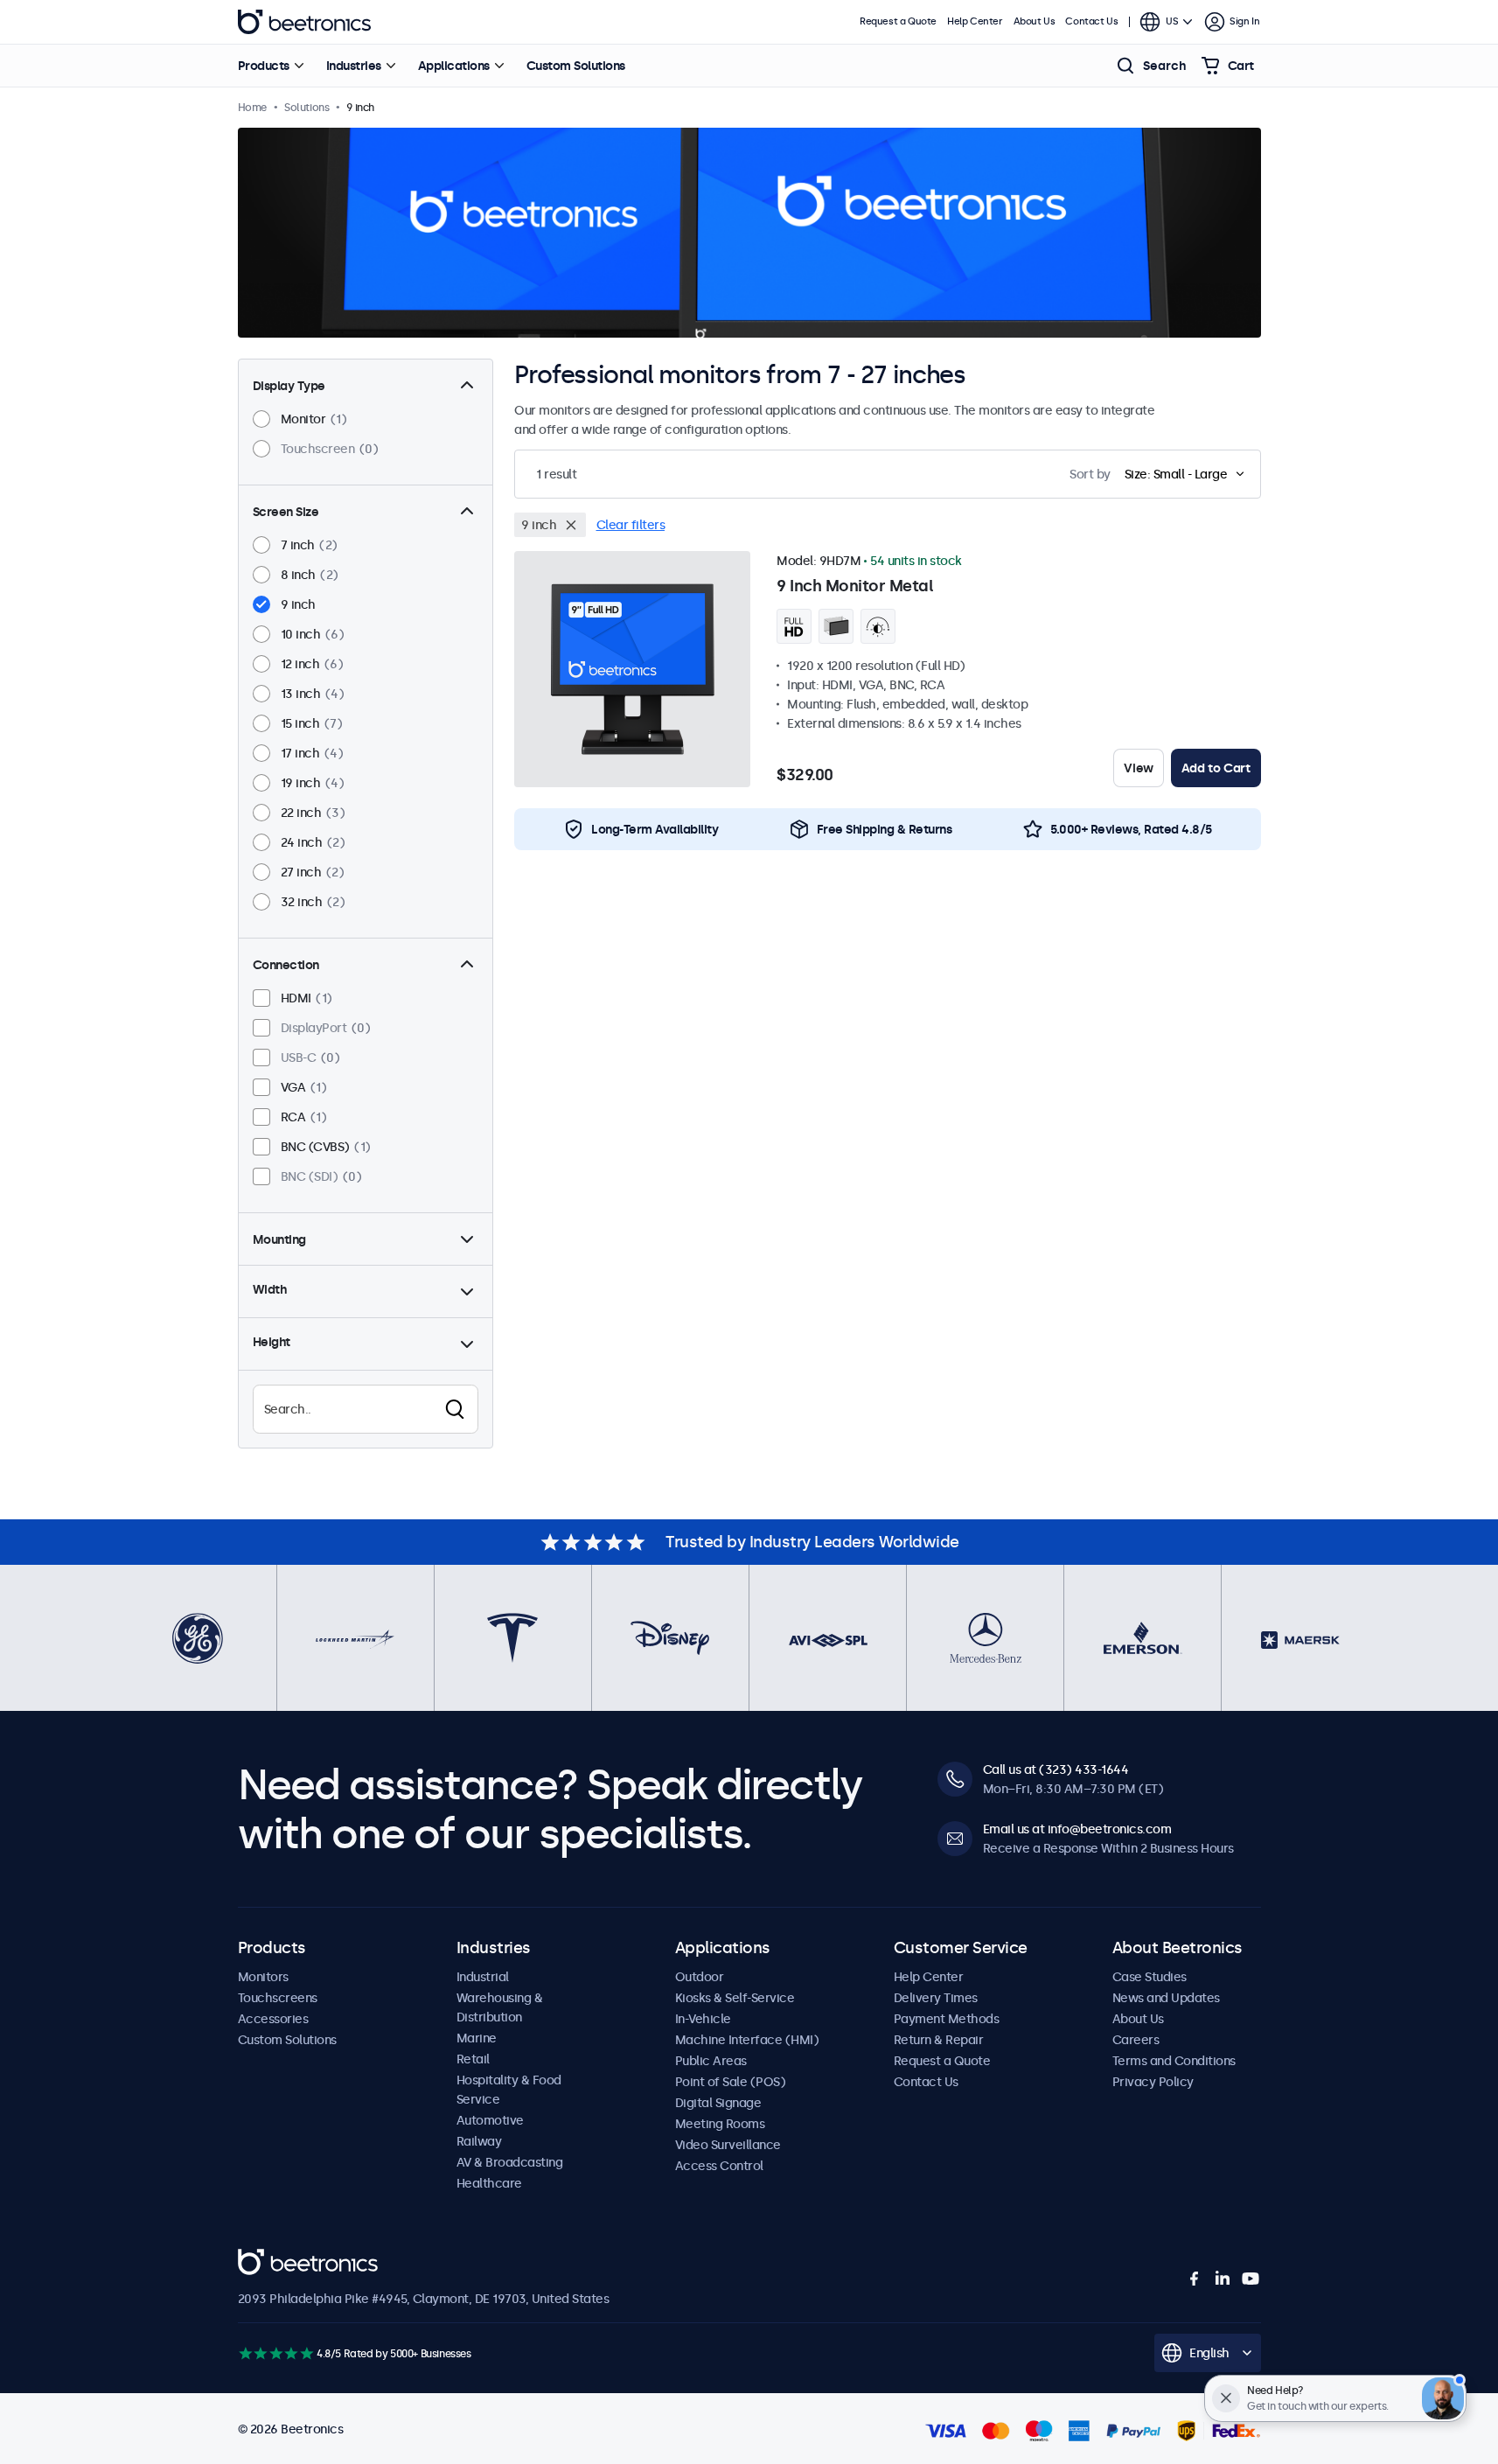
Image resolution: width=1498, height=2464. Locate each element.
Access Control (719, 2166)
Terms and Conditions (1174, 2061)
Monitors (263, 1977)
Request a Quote (898, 21)
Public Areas (711, 2061)
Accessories (273, 2019)
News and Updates (1166, 1998)
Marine (477, 2038)
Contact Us (1091, 21)
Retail (473, 2059)
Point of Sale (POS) (731, 2082)
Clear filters (631, 525)
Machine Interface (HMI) (747, 2040)
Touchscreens (278, 1998)
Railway (479, 2141)
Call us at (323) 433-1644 (1056, 1769)
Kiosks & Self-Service (735, 1998)
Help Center (975, 21)
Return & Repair (939, 2040)
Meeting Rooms (720, 2124)
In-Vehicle (703, 2019)
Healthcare (489, 2183)
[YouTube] (1251, 2279)
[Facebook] (1195, 2279)
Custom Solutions (576, 66)
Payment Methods (947, 2019)
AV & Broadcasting (510, 2162)
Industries (354, 66)
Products (264, 66)
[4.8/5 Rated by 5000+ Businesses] (276, 2353)
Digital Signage (718, 2103)
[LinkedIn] (1223, 2279)
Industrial (483, 1977)
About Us (1035, 21)
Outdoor (700, 1977)
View (1138, 768)
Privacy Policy (1153, 2082)
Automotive (490, 2120)
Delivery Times (936, 1998)
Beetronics (304, 22)
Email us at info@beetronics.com (1077, 1829)
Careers (1136, 2040)
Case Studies (1150, 1977)
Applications (454, 66)
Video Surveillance (728, 2145)
